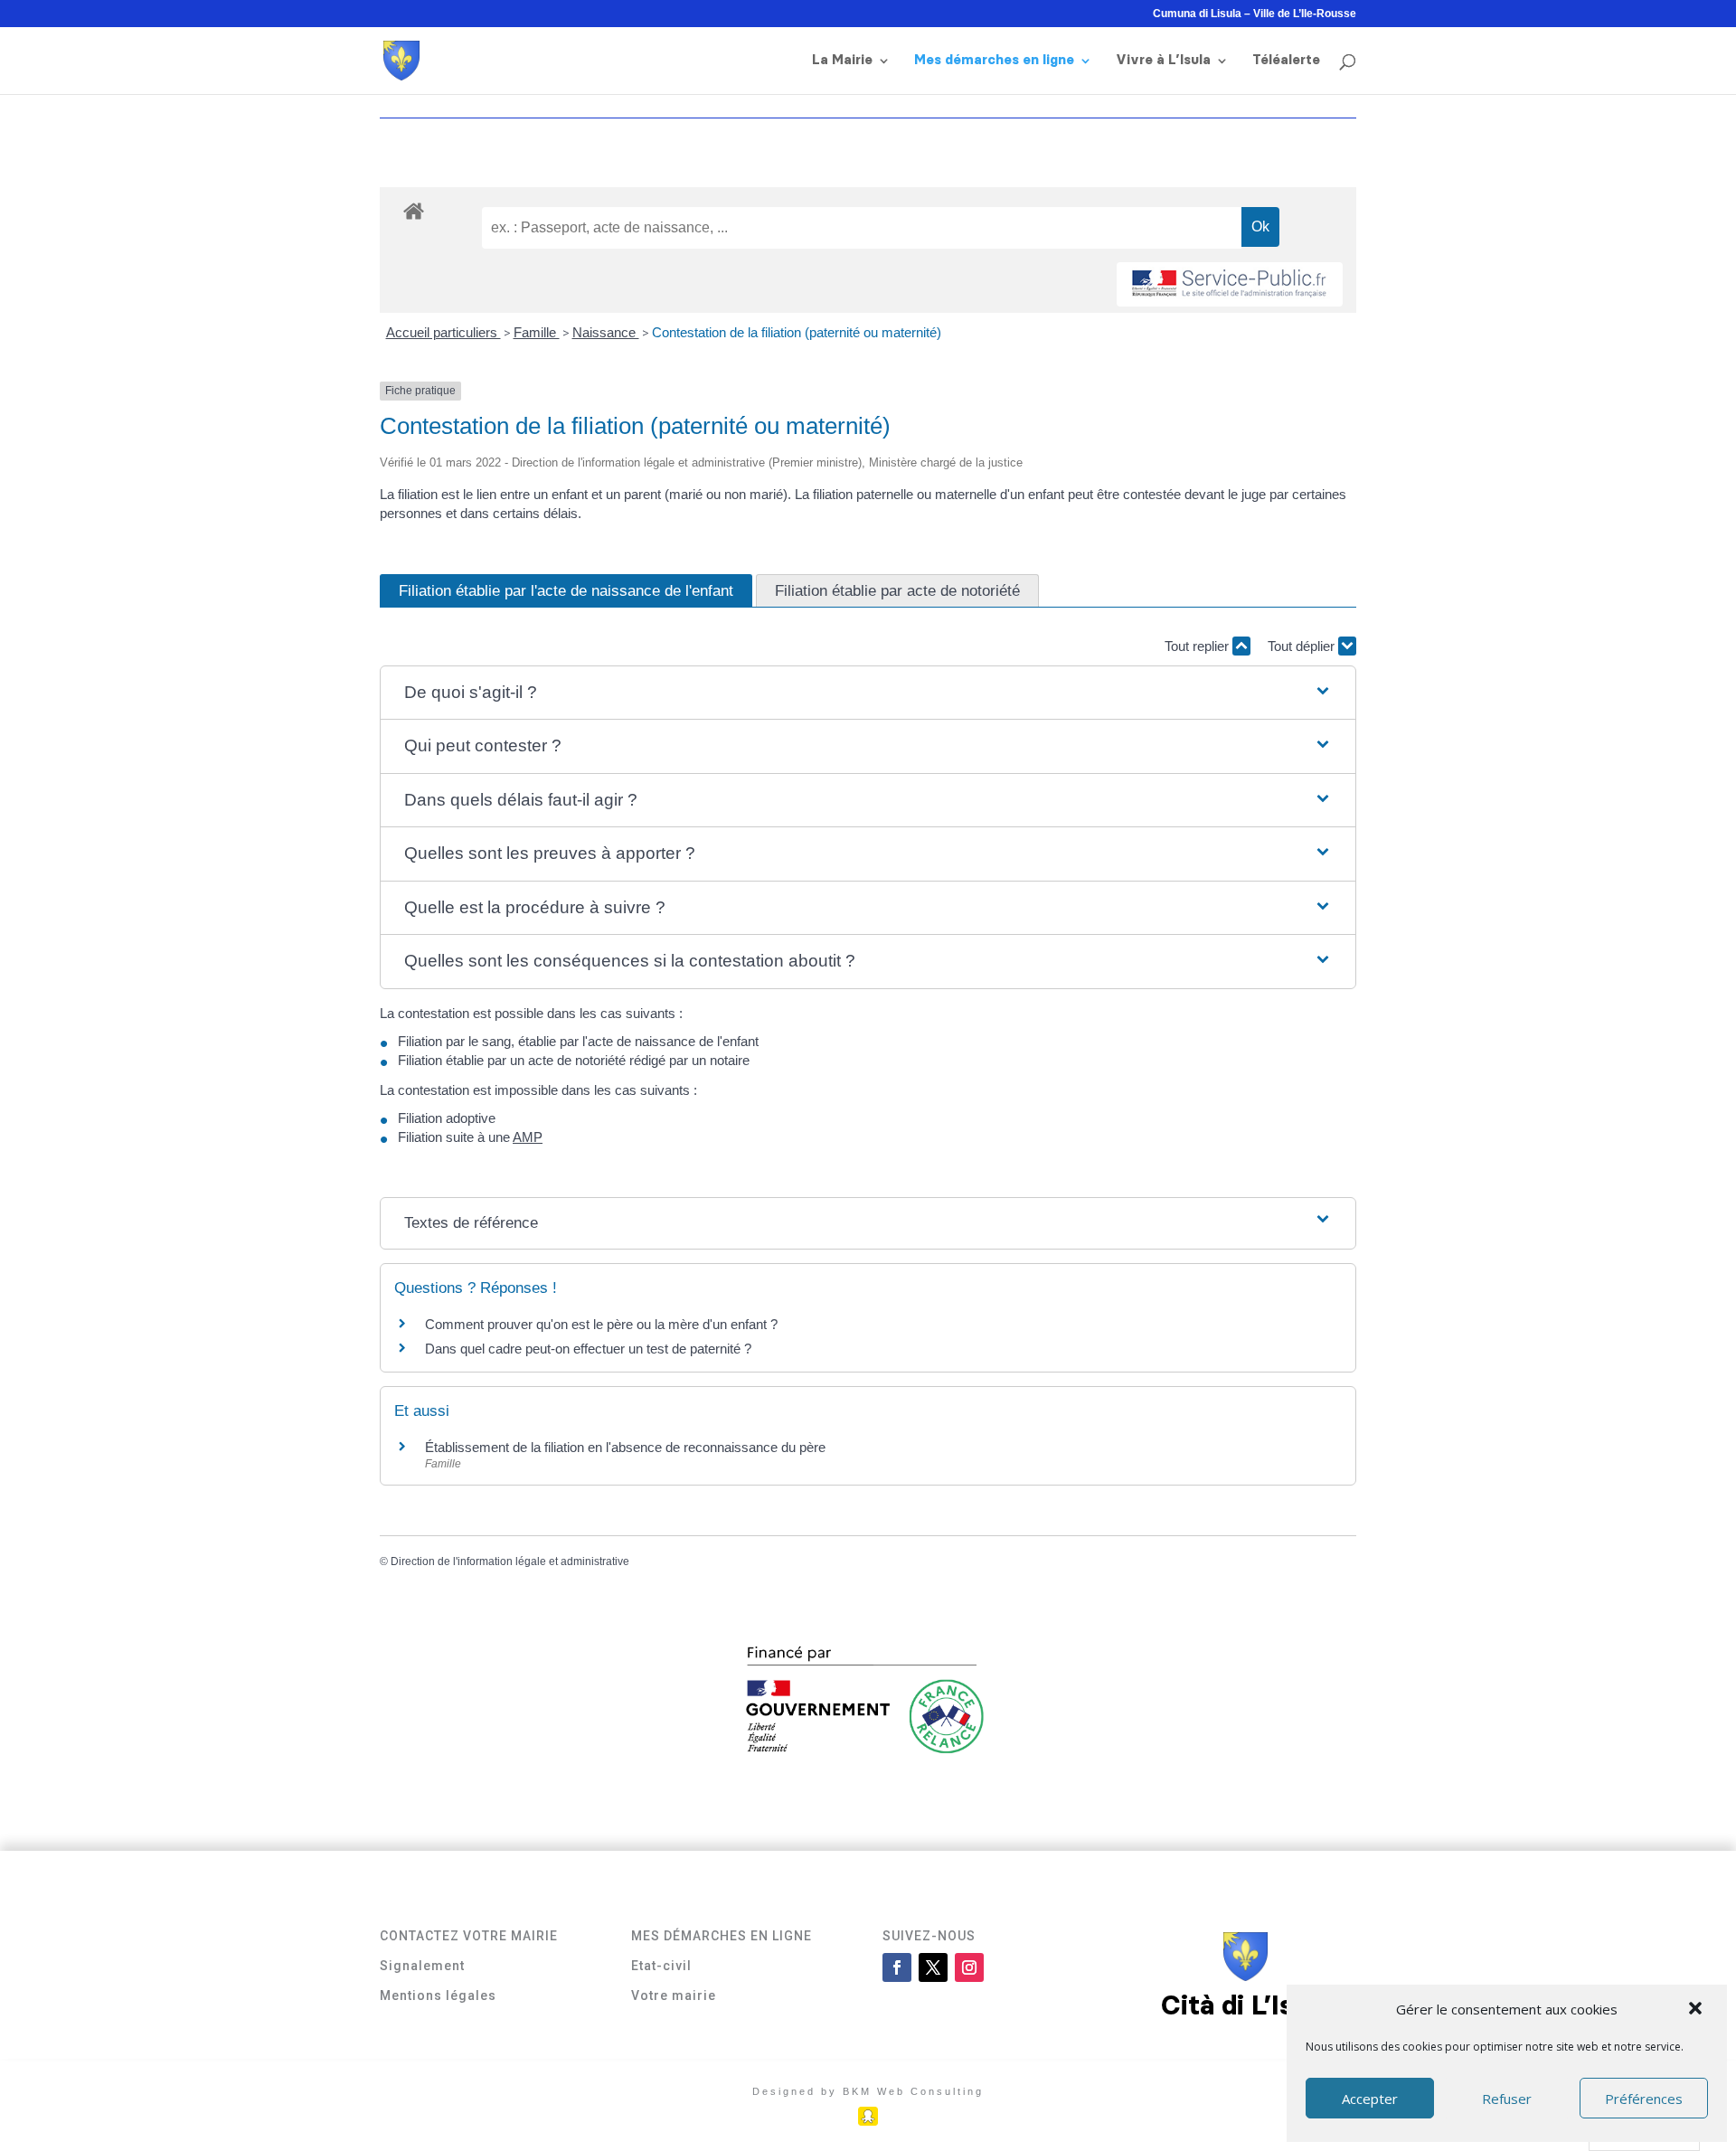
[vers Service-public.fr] (1230, 284)
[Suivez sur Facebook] (897, 1967)
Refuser (1507, 2099)
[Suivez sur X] (933, 1967)
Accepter (1370, 2099)
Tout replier (1198, 646)
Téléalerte (1286, 61)
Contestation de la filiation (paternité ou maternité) (797, 332)
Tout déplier (1303, 646)
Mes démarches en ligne (994, 61)
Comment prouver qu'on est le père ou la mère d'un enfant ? (601, 1324)
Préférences (1644, 2099)
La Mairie (842, 61)
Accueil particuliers (443, 332)
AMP (528, 1137)
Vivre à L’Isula (1163, 61)
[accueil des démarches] (414, 210)
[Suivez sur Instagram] (969, 1967)
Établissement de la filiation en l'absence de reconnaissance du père (625, 1447)
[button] (1697, 2010)
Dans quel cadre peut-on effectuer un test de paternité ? (588, 1349)
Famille (537, 332)
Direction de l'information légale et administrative (510, 1561)
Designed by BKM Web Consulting (868, 2091)
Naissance (606, 332)
